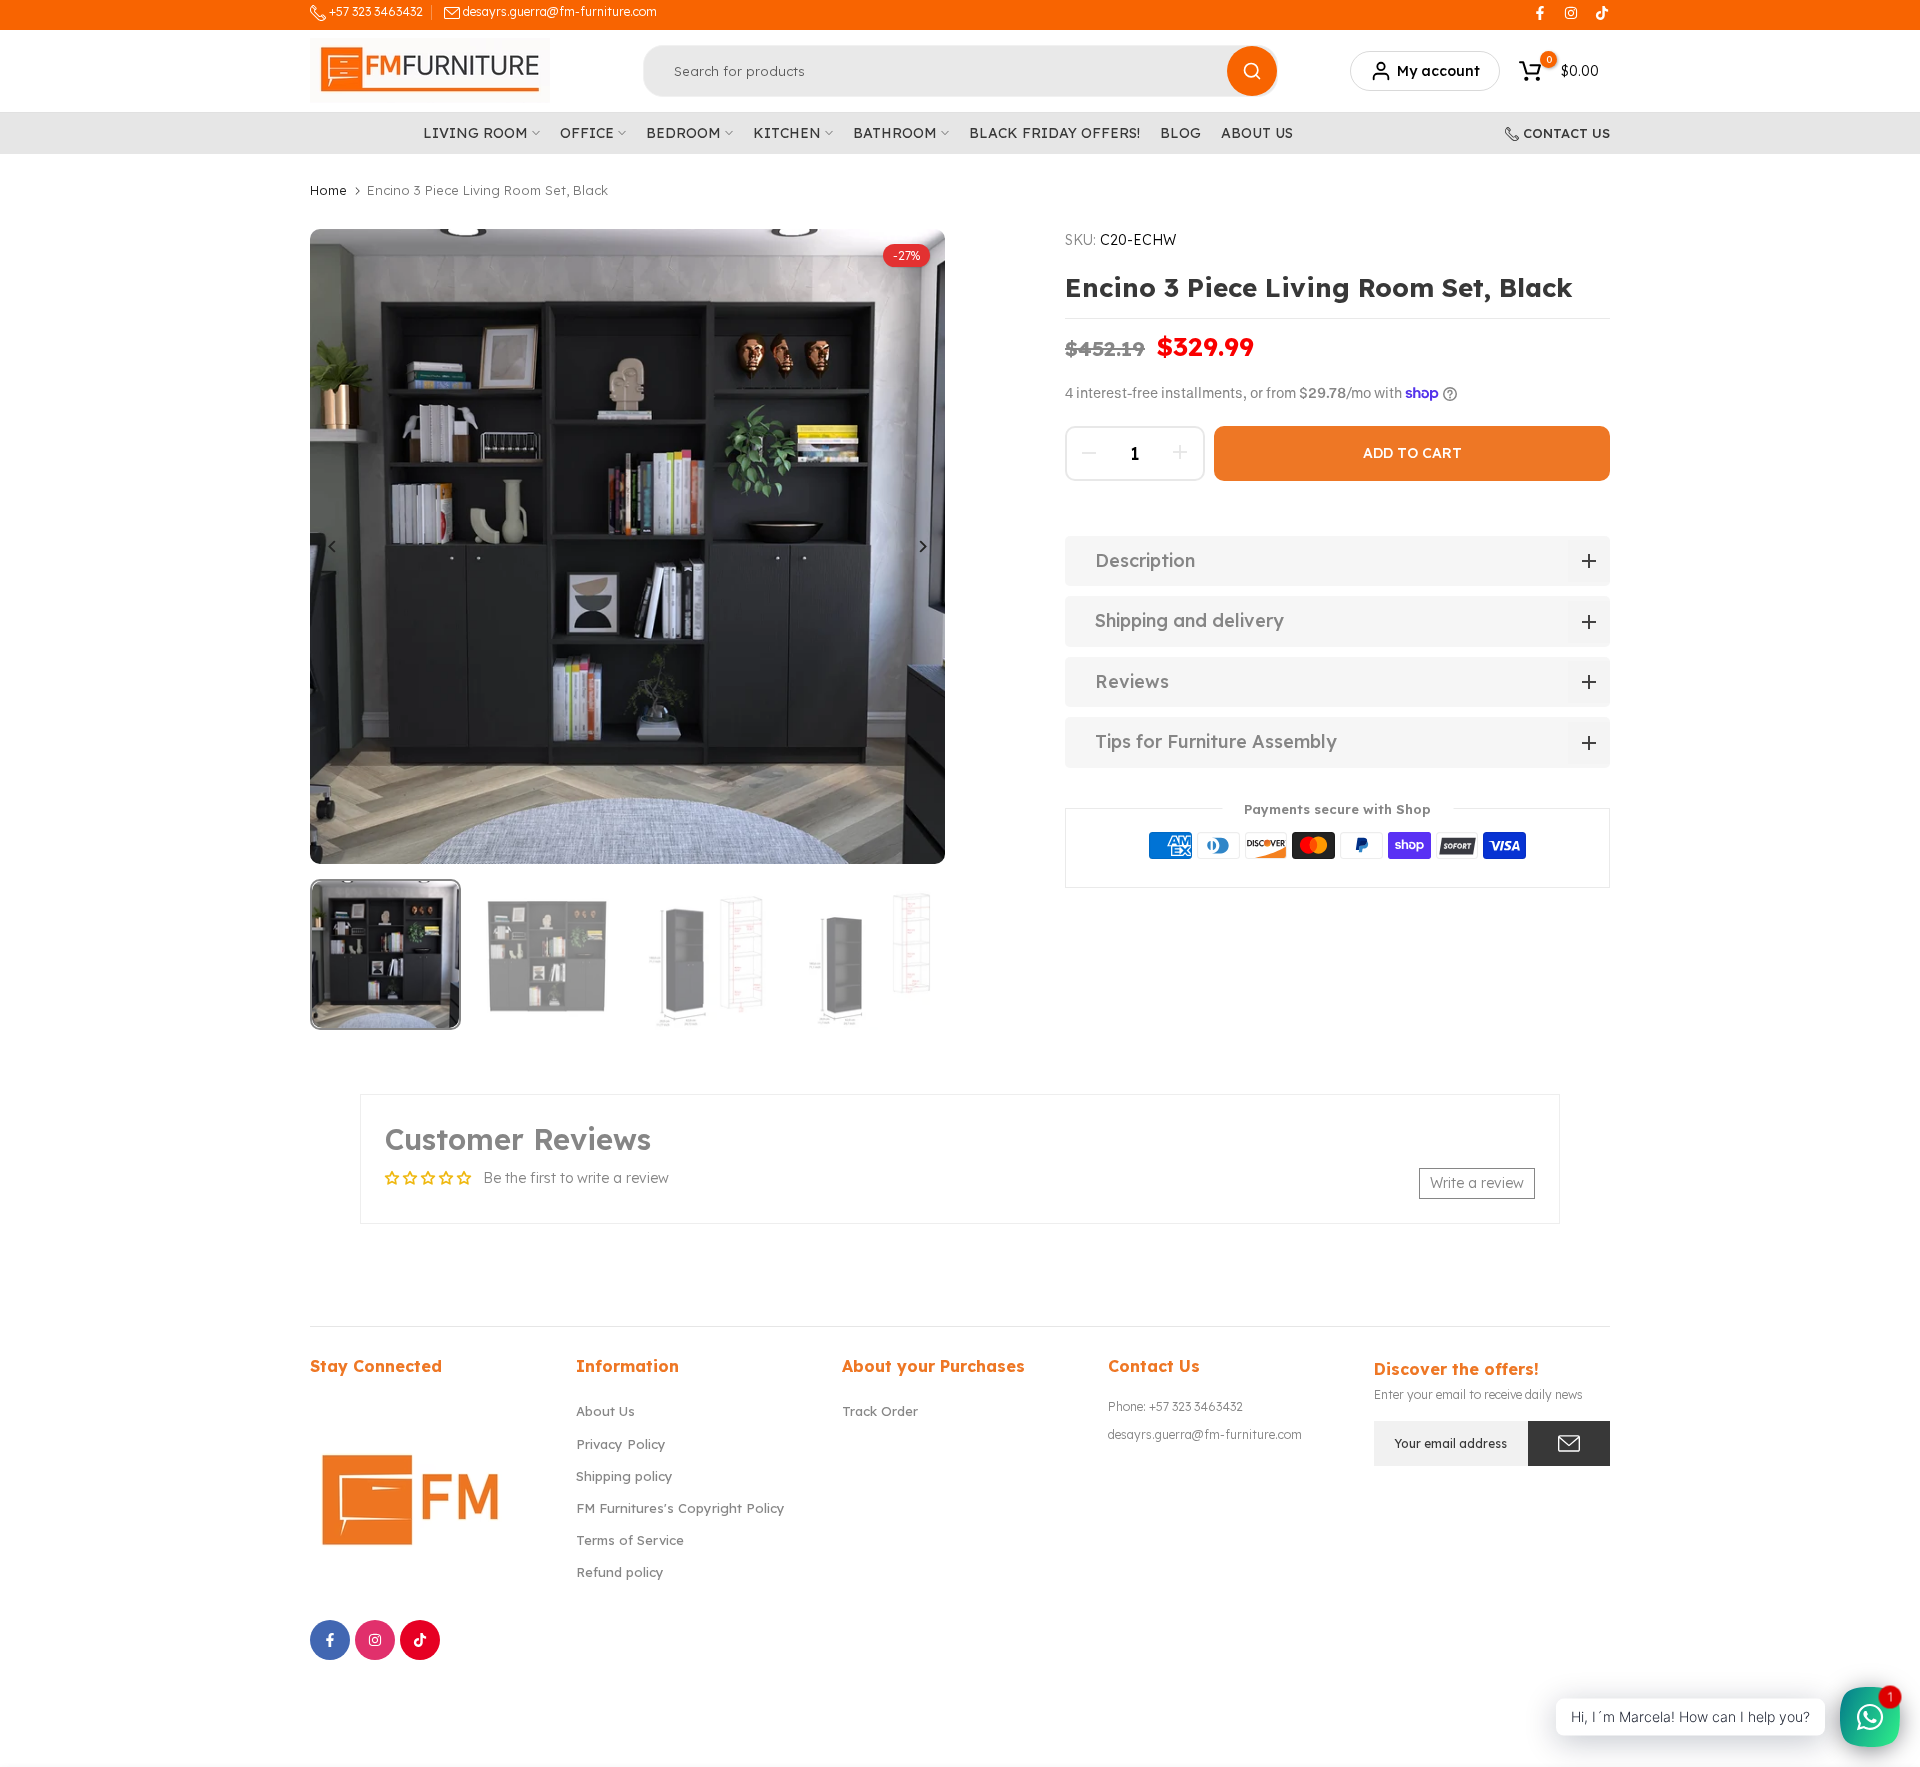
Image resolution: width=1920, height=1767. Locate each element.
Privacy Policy (621, 1444)
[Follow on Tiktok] (1602, 13)
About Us (605, 1411)
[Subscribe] (1569, 1443)
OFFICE (587, 133)
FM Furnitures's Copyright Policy (680, 1508)
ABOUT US (1257, 133)
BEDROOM (683, 133)
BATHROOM (895, 133)
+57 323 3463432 (374, 11)
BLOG (1180, 133)
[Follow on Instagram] (1571, 13)
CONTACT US (1564, 133)
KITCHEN (787, 133)
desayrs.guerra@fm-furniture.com (560, 11)
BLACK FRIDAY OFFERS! (1054, 133)
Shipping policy (624, 1476)
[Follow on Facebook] (1540, 13)
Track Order (880, 1411)
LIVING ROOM (475, 133)
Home (328, 190)
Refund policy (620, 1572)
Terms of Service (630, 1540)
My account (1438, 71)
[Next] (907, 546)
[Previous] (347, 546)
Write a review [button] (1477, 1183)
